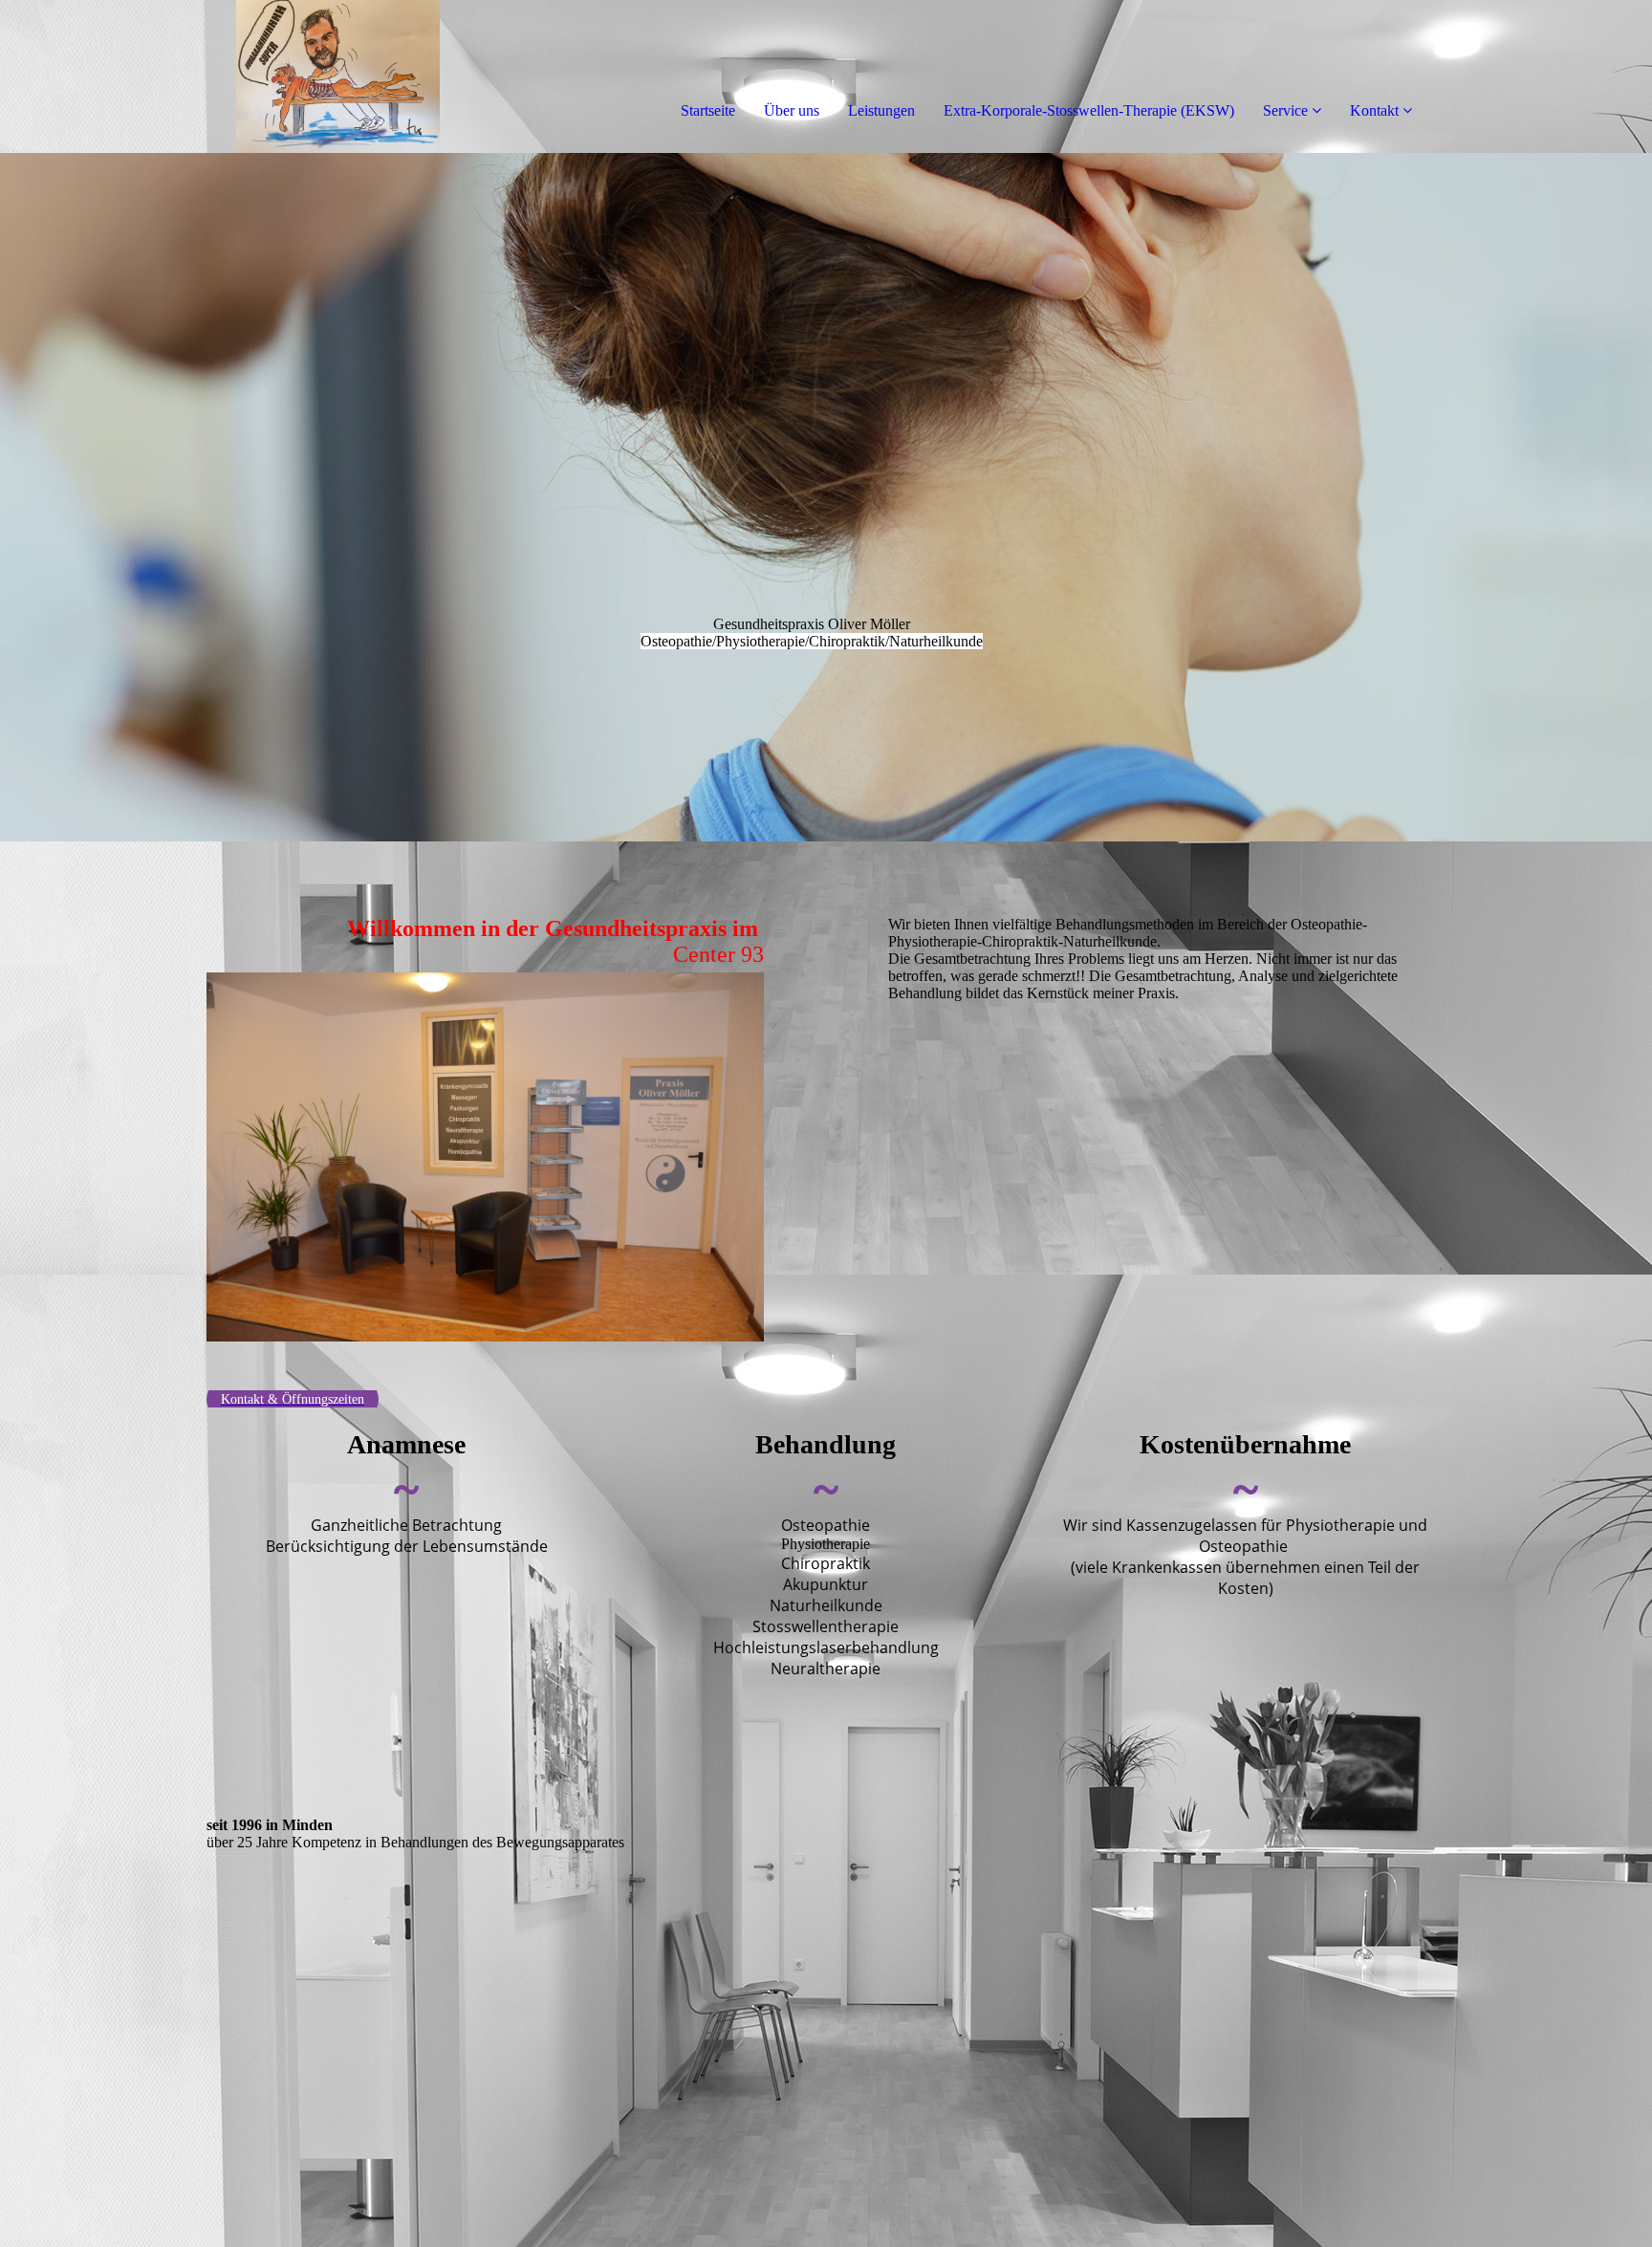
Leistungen (881, 110)
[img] (220, 76)
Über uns (792, 110)
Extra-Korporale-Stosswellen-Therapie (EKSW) (1089, 110)
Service (1285, 110)
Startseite (708, 110)
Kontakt (1374, 110)
